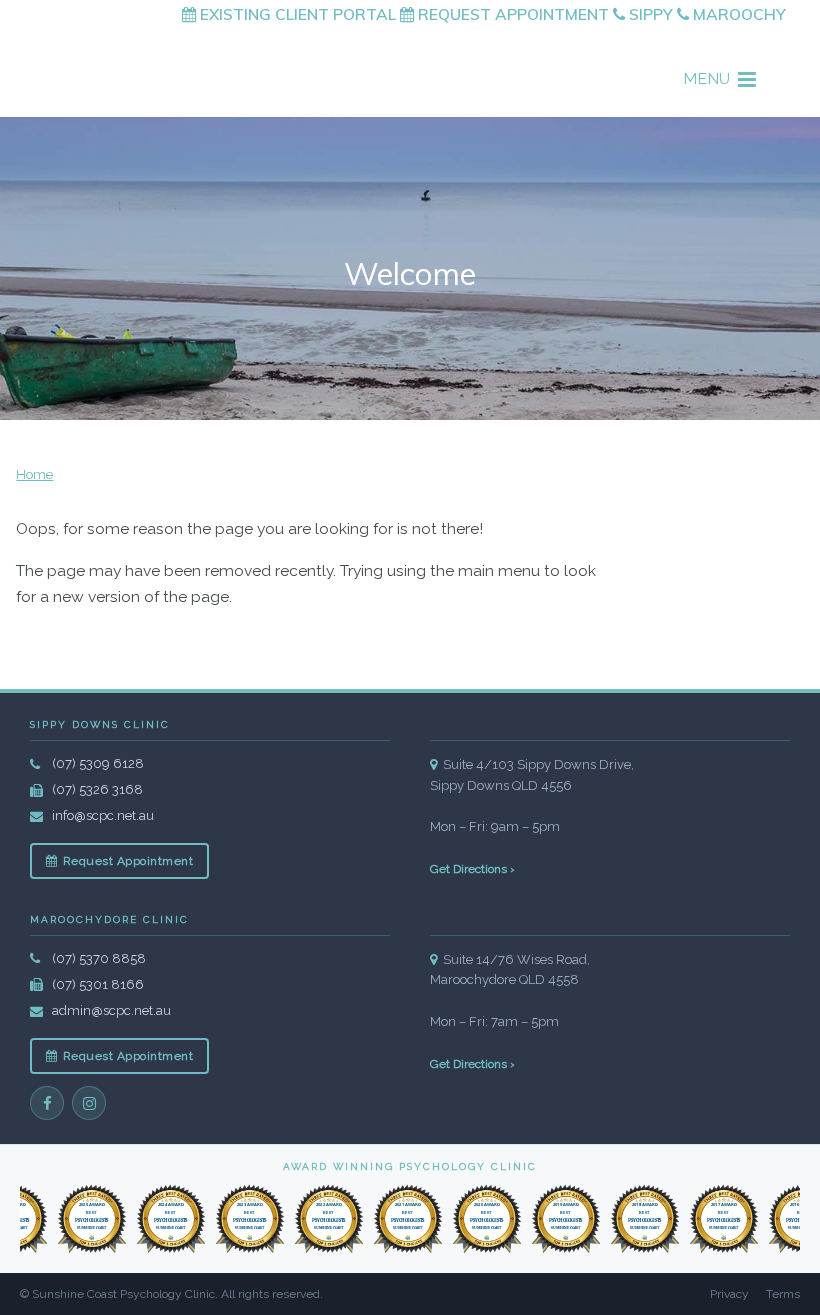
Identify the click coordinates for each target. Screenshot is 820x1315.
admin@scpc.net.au (111, 1010)
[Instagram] (89, 1103)
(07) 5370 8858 (99, 958)
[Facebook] (47, 1103)
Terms (783, 1294)
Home (34, 474)
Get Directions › (472, 869)
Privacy (729, 1294)
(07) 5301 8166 (98, 984)
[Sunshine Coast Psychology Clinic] (171, 63)
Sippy (649, 14)
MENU (706, 78)
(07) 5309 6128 (98, 763)
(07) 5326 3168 (97, 789)
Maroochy (737, 14)
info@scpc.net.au (103, 815)
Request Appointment (511, 14)
